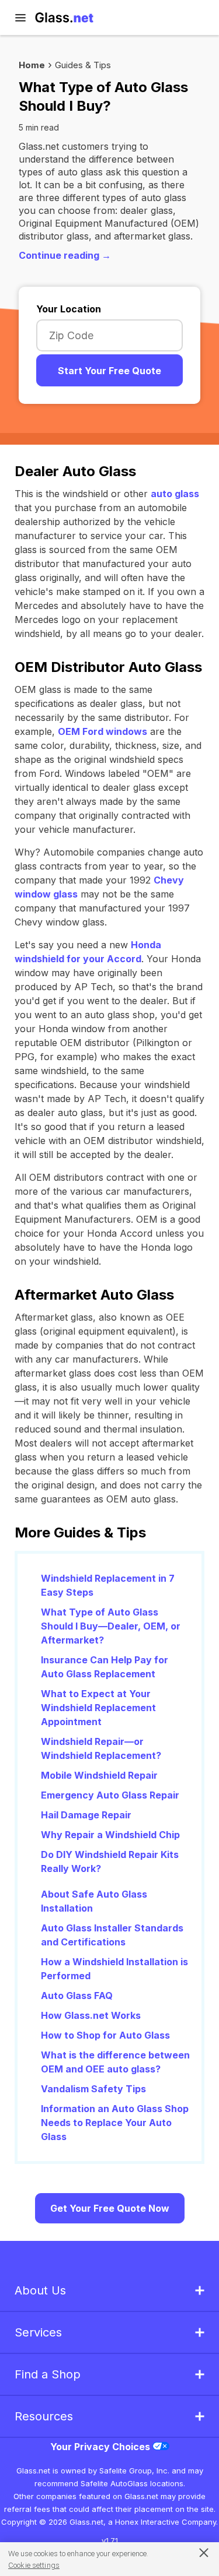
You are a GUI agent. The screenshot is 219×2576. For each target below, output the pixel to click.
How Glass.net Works (91, 2015)
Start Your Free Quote (109, 371)
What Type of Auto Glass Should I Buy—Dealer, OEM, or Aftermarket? (111, 1626)
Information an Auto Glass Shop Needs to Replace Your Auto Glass (115, 2123)
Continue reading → (65, 255)
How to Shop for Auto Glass (105, 2035)
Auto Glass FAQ (77, 1996)
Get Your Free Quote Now (110, 2208)
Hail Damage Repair (86, 1815)
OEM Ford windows (102, 731)
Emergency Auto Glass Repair (110, 1795)
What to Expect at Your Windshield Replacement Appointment (98, 1708)
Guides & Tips (83, 65)
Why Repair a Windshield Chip (110, 1835)
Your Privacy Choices (101, 2447)
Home (32, 65)
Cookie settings (34, 2565)
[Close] (198, 2552)
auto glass (175, 494)
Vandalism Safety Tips (93, 2089)
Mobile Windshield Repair (99, 1775)
